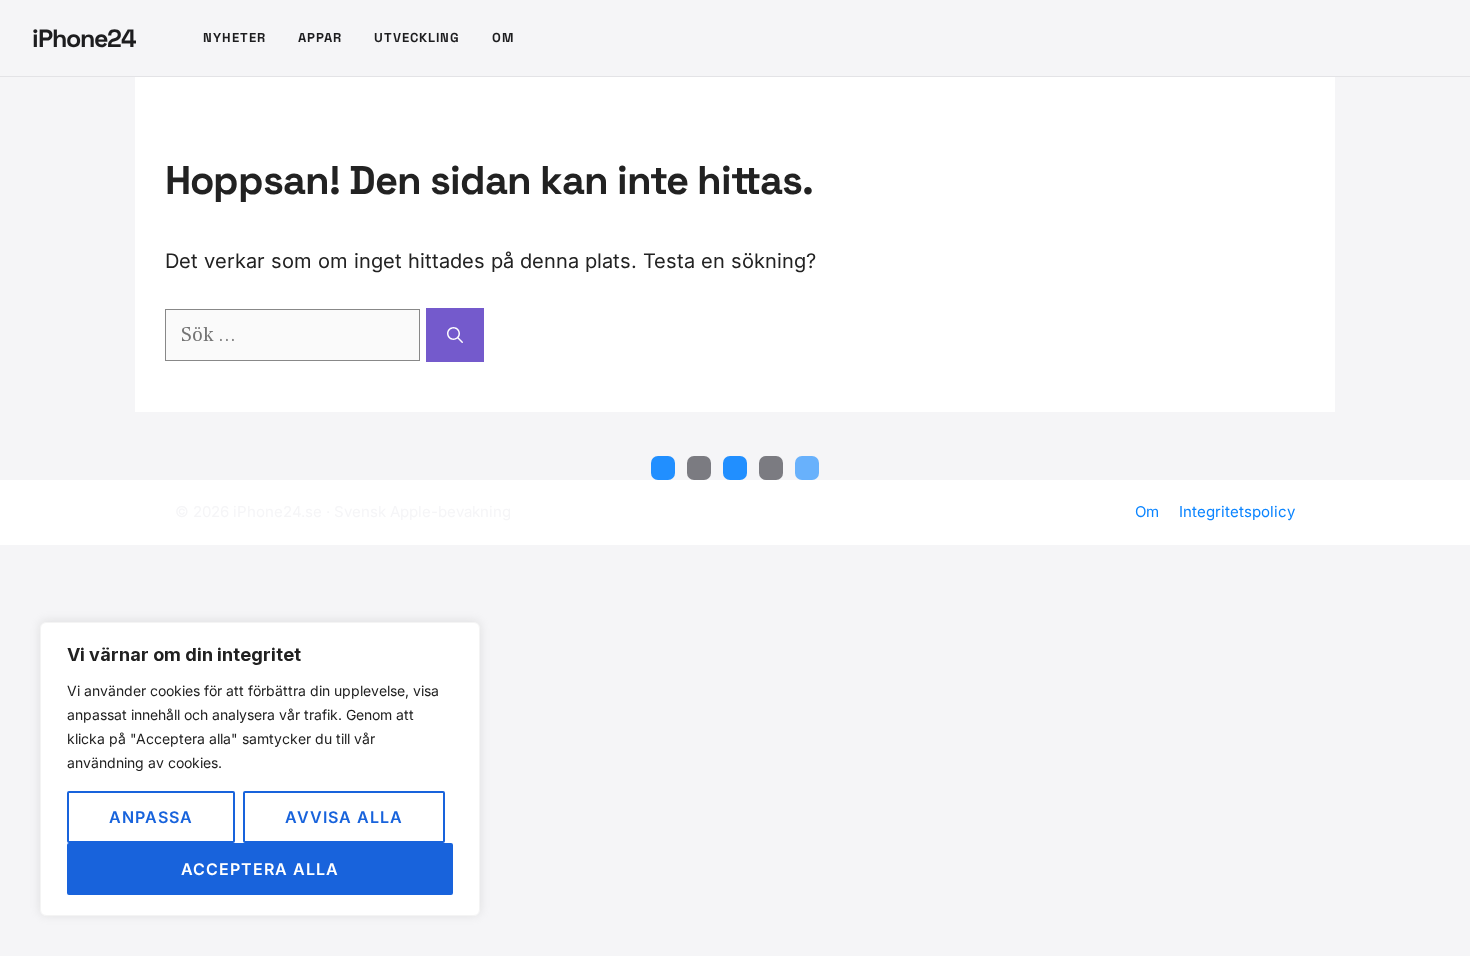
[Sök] (455, 335)
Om (503, 37)
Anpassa (151, 817)
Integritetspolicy (1237, 511)
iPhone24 (84, 38)
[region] (260, 769)
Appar (320, 37)
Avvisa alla (344, 817)
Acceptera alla (260, 869)
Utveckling (417, 37)
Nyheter (234, 37)
